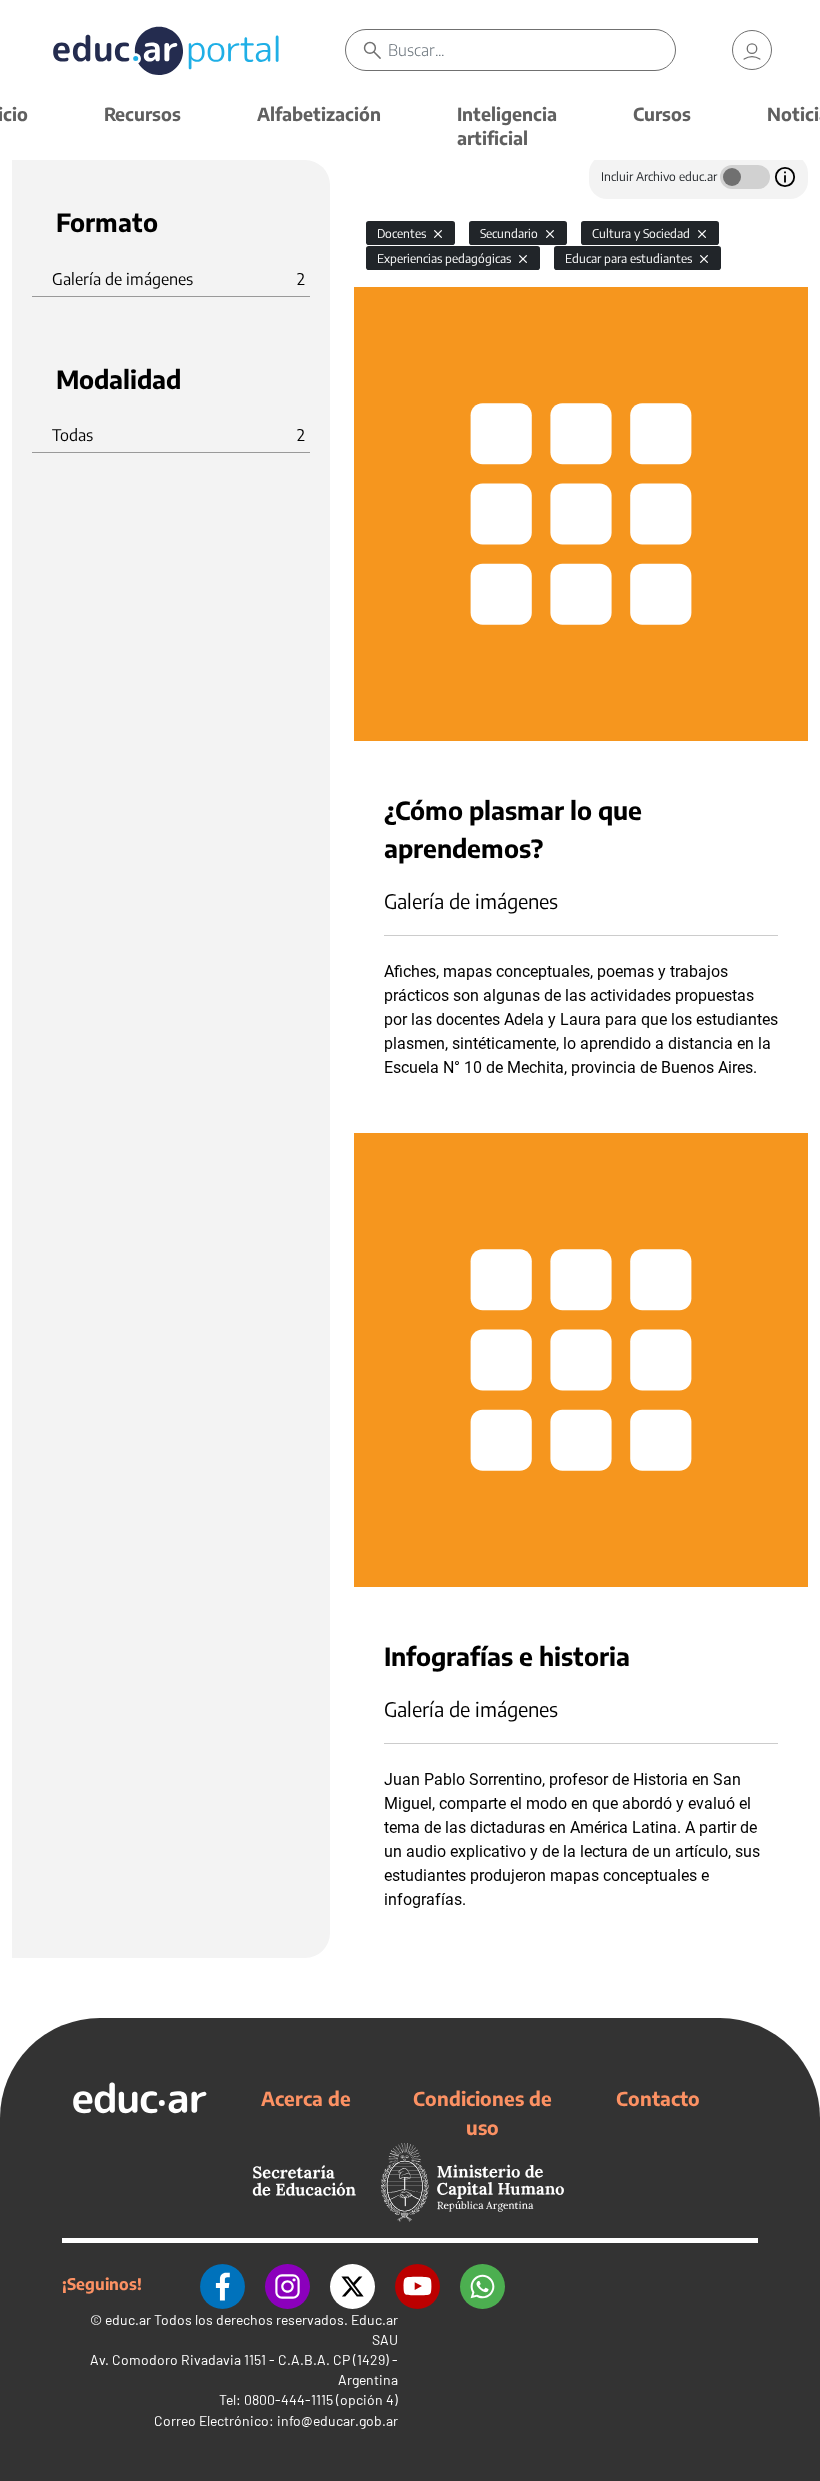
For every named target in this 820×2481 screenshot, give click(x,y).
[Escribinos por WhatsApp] (482, 2284)
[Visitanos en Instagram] (287, 2284)
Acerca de (306, 2098)
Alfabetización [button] (319, 113)
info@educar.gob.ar (337, 2420)
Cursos (662, 113)
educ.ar (128, 2319)
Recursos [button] (142, 113)
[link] (752, 50)
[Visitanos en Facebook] (222, 2284)
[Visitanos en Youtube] (417, 2284)
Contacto (658, 2098)
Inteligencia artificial (507, 125)
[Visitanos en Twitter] (352, 2284)
